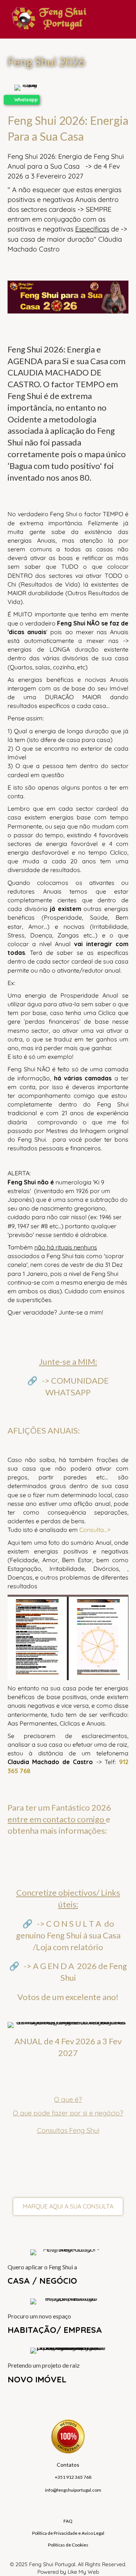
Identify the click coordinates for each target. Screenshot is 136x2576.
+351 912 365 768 (73, 2477)
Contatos (68, 2465)
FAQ (68, 2521)
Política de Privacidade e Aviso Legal (68, 2533)
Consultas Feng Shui (68, 2130)
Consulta (92, 1530)
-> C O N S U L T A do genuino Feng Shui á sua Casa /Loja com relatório (68, 1935)
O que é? (68, 2099)
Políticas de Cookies (68, 2545)
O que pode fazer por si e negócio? (68, 2113)
